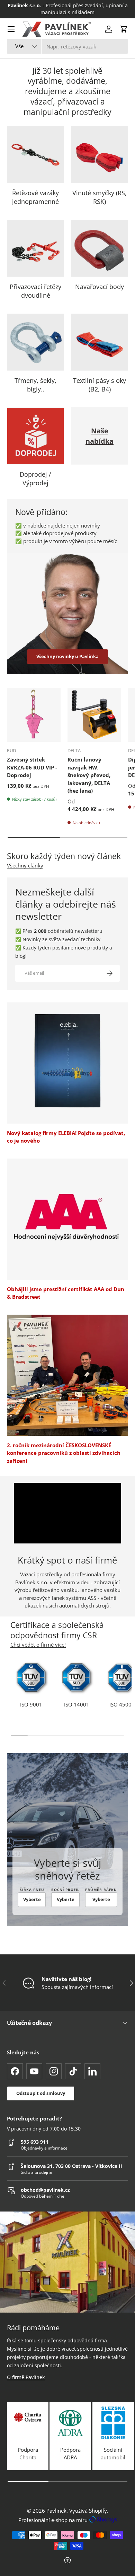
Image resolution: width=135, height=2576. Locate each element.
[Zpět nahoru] (67, 2561)
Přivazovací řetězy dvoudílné (35, 291)
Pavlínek (56, 2511)
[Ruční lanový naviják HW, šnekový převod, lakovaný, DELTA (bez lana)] (94, 715)
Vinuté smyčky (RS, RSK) (100, 197)
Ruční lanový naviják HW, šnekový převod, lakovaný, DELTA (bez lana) (89, 775)
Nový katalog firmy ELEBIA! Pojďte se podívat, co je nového (66, 1137)
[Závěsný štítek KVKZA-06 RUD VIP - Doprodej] (34, 715)
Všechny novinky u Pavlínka (67, 656)
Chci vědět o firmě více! (38, 1645)
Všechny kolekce (100, 474)
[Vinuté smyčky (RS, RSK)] (100, 155)
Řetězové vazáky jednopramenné (35, 197)
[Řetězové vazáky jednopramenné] (35, 155)
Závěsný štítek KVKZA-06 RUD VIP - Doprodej (32, 767)
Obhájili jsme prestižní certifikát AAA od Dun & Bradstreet (66, 1293)
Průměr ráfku (101, 1890)
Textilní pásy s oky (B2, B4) (100, 385)
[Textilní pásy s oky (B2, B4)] (100, 342)
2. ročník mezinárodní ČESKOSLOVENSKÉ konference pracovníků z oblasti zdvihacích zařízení (64, 1453)
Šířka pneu (32, 1890)
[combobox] (67, 46)
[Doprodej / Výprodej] (35, 436)
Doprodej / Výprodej (35, 479)
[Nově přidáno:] (67, 614)
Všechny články (25, 865)
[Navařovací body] (100, 248)
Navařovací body (100, 287)
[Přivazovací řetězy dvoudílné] (35, 248)
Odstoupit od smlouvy (41, 2093)
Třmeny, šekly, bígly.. (35, 385)
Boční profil (65, 1890)
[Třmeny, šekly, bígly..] (35, 342)
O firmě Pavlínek (26, 2377)
